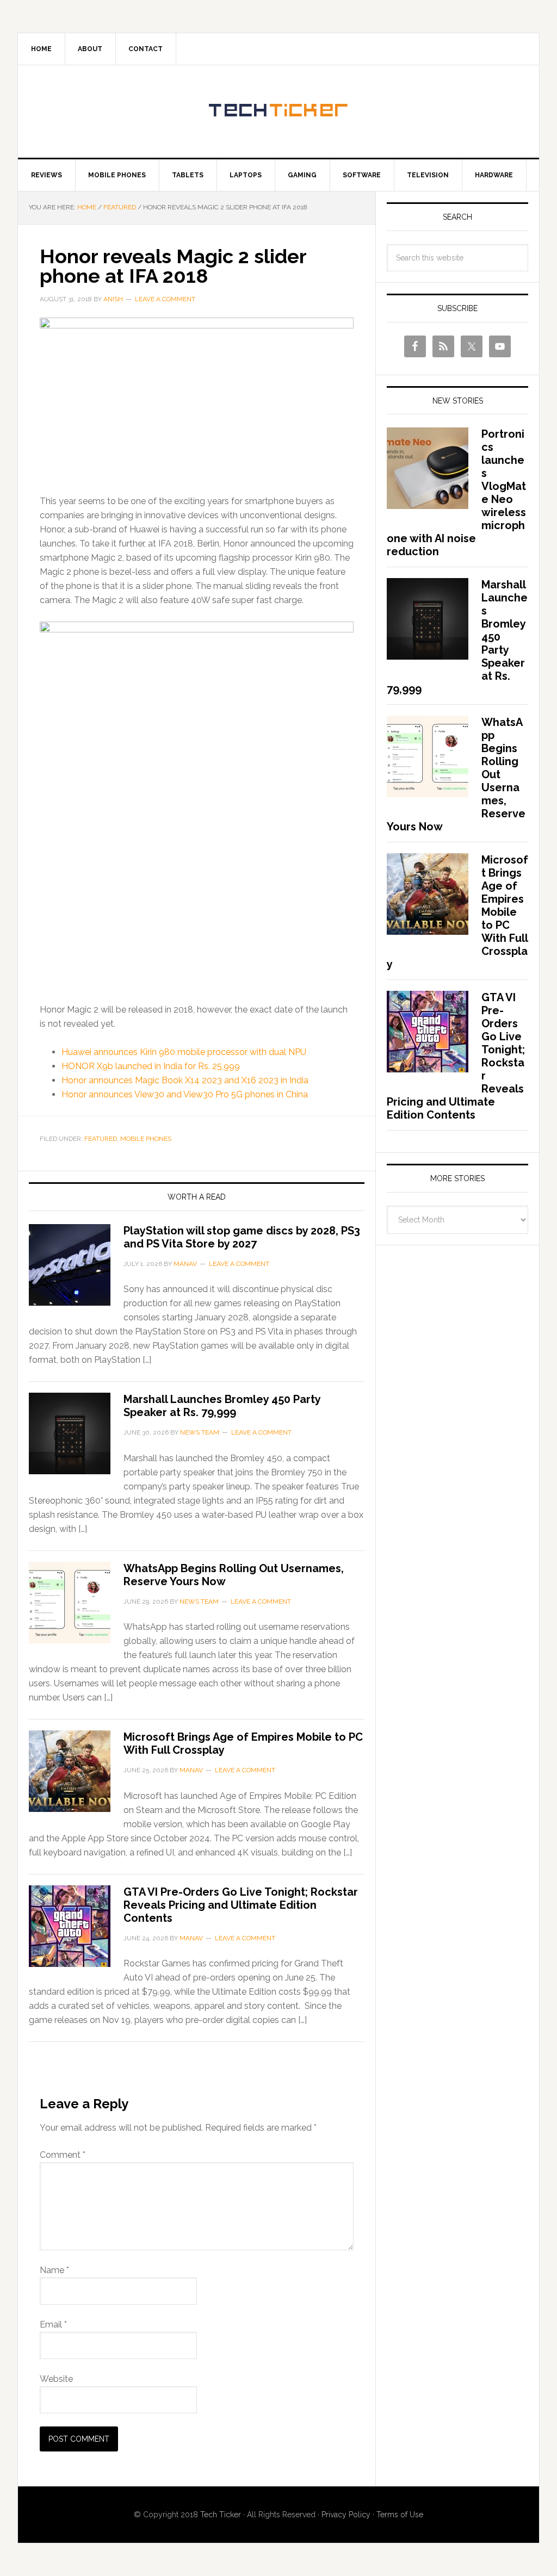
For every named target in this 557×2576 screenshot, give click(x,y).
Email (53, 2324)
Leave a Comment (165, 299)
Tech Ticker (278, 111)
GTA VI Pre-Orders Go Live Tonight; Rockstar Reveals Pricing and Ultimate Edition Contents (241, 1905)
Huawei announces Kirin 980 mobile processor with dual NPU (184, 1052)
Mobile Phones (146, 1139)
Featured (101, 1139)
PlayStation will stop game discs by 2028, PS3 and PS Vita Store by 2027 (242, 1237)
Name (54, 2270)
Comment (63, 2155)
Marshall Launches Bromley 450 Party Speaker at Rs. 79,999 (222, 1406)
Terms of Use (400, 2515)
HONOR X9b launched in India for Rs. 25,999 (151, 1066)
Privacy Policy (346, 2515)
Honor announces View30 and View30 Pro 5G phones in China (185, 1094)
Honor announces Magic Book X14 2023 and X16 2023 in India (185, 1080)
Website (56, 2379)
